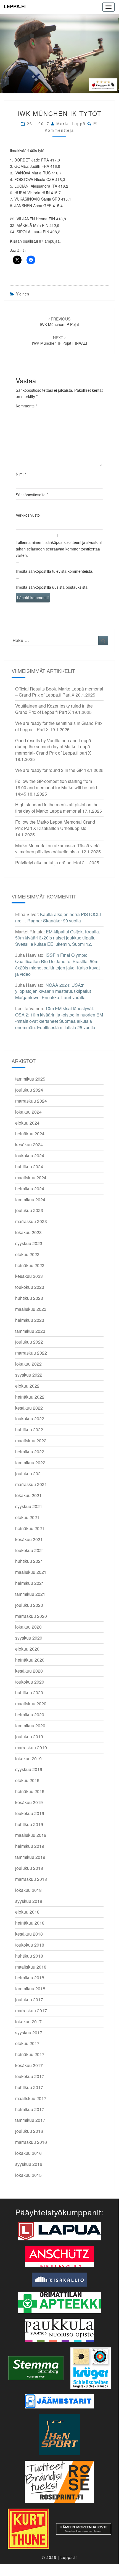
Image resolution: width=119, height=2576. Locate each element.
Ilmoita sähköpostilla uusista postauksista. (52, 587)
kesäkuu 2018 (29, 1934)
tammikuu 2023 (30, 1331)
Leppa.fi (15, 6)
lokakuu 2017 (28, 2022)
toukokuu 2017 (30, 2076)
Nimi (21, 474)
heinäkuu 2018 (30, 1923)
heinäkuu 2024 (30, 1134)
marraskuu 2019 (31, 1748)
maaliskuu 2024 (31, 1178)
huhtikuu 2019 (29, 1824)
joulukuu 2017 (29, 2000)
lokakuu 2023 (28, 1232)
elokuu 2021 (27, 1517)
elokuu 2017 (27, 2043)
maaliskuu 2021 (31, 1572)
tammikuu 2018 (30, 1989)
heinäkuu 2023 (30, 1265)
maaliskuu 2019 (31, 1835)
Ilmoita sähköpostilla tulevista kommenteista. (55, 571)
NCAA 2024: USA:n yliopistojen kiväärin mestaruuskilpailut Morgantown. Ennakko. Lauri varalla (53, 991)
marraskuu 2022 (31, 1353)
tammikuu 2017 (30, 2120)
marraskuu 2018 (31, 1879)
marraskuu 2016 (31, 2142)
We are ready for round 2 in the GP (49, 770)
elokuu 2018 (27, 1912)
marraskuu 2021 (31, 1484)
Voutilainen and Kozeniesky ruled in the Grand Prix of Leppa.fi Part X (54, 709)
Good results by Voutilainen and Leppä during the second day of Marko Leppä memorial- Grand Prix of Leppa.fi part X (53, 747)
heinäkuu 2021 (30, 1528)
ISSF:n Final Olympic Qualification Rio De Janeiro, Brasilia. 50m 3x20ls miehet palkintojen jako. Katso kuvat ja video (57, 964)
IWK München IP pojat (59, 322)
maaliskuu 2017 (31, 2098)
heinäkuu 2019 (30, 1791)
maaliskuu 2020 (31, 1704)
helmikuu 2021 (30, 1583)
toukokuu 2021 (30, 1550)
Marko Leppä (71, 124)
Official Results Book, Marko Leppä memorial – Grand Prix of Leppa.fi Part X (59, 692)
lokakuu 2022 (28, 1364)
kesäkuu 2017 (29, 2065)
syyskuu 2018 (29, 1901)
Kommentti (26, 406)
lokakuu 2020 (28, 1627)
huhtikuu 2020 (29, 1693)
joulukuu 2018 (29, 1868)
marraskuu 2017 (31, 2011)
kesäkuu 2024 (29, 1145)
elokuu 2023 (27, 1254)
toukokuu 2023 (30, 1287)
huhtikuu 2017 (29, 2087)
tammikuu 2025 (30, 1079)
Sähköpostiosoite (32, 495)
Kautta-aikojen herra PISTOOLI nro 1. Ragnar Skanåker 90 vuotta (58, 917)
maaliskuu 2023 (31, 1309)
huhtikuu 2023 (29, 1298)
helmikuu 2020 (30, 1715)
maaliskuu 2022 (31, 1441)
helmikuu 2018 (30, 1978)
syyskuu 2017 (29, 2033)
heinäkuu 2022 (30, 1397)
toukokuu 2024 (30, 1156)
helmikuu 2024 (30, 1189)
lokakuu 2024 (28, 1112)
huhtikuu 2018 (29, 1956)
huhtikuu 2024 (29, 1167)
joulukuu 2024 (29, 1090)
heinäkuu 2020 (30, 1660)
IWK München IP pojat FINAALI (59, 340)
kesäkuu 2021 (29, 1539)
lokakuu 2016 (28, 2153)
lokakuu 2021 (28, 1495)
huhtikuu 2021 (29, 1561)
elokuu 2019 (27, 1780)
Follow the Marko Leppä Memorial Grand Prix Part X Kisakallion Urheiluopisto (55, 825)
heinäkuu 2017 (30, 2054)
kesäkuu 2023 (29, 1276)
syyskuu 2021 (29, 1506)
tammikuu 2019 (30, 1857)
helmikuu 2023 (30, 1320)
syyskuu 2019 (29, 1769)
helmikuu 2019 (30, 1846)
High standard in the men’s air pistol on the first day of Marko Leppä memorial (57, 808)
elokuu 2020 (27, 1649)
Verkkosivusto (28, 515)
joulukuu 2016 (29, 2131)
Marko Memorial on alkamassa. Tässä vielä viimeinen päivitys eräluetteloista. (57, 849)
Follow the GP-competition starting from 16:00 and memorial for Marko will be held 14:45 (56, 787)
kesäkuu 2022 (29, 1408)
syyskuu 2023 (29, 1243)
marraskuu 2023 (31, 1221)
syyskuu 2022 (29, 1375)
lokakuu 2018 (28, 1890)
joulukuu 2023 (29, 1210)
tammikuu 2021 (30, 1594)
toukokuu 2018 (30, 1945)
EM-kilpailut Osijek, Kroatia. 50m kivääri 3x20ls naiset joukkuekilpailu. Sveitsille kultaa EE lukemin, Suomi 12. (58, 938)
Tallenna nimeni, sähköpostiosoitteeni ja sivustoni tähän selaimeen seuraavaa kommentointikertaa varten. (59, 549)
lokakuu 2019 (28, 1759)
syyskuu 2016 (29, 2164)
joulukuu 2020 (29, 1605)
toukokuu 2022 (30, 1419)
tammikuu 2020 (30, 1726)
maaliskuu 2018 (31, 1967)
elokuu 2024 (27, 1123)
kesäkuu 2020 (29, 1671)
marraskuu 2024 (31, 1101)
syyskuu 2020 (29, 1638)
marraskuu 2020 (31, 1616)
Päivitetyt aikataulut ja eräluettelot (48, 863)
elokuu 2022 (27, 1386)
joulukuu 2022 (29, 1342)
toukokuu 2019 (30, 1813)
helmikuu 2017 (30, 2109)
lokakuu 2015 (28, 2175)
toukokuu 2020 (30, 1682)
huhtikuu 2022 (29, 1430)
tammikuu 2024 (30, 1200)
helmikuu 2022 (30, 1452)
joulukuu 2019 (29, 1737)
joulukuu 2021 (29, 1474)
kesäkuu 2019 (29, 1802)
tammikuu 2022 (30, 1463)
